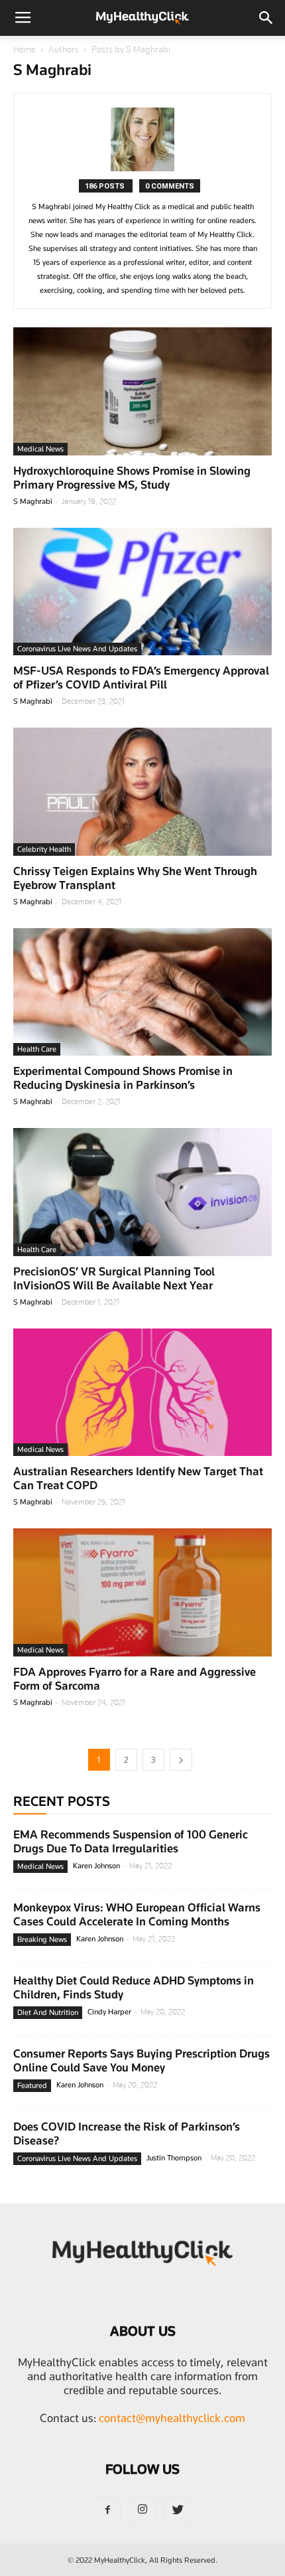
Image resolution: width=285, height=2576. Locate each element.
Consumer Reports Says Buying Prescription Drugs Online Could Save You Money (142, 2060)
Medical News (40, 449)
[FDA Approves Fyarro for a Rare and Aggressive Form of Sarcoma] (142, 1592)
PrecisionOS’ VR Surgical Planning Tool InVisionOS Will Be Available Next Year (114, 1278)
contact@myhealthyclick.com (172, 2418)
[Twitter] (178, 2510)
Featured (32, 2085)
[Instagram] (142, 2510)
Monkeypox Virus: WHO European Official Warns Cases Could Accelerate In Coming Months (137, 1914)
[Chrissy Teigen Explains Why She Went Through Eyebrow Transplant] (142, 792)
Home (25, 49)
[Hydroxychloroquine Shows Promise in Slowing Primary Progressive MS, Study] (142, 391)
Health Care (37, 1049)
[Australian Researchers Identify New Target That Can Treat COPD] (142, 1393)
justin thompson (174, 2158)
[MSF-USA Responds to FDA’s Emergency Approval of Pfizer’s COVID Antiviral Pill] (142, 592)
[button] (266, 18)
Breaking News (42, 1939)
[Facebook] (107, 2510)
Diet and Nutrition (48, 2012)
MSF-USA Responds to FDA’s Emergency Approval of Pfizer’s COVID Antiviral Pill (141, 678)
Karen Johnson (96, 1866)
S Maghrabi (33, 501)
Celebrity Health (44, 849)
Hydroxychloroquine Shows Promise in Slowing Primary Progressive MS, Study (132, 478)
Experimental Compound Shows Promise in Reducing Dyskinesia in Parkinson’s (123, 1078)
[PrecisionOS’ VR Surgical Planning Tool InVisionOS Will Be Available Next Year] (142, 1192)
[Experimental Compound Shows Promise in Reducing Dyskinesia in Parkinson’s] (142, 992)
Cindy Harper (109, 2012)
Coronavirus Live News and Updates (77, 649)
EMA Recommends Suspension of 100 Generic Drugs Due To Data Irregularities (131, 1841)
